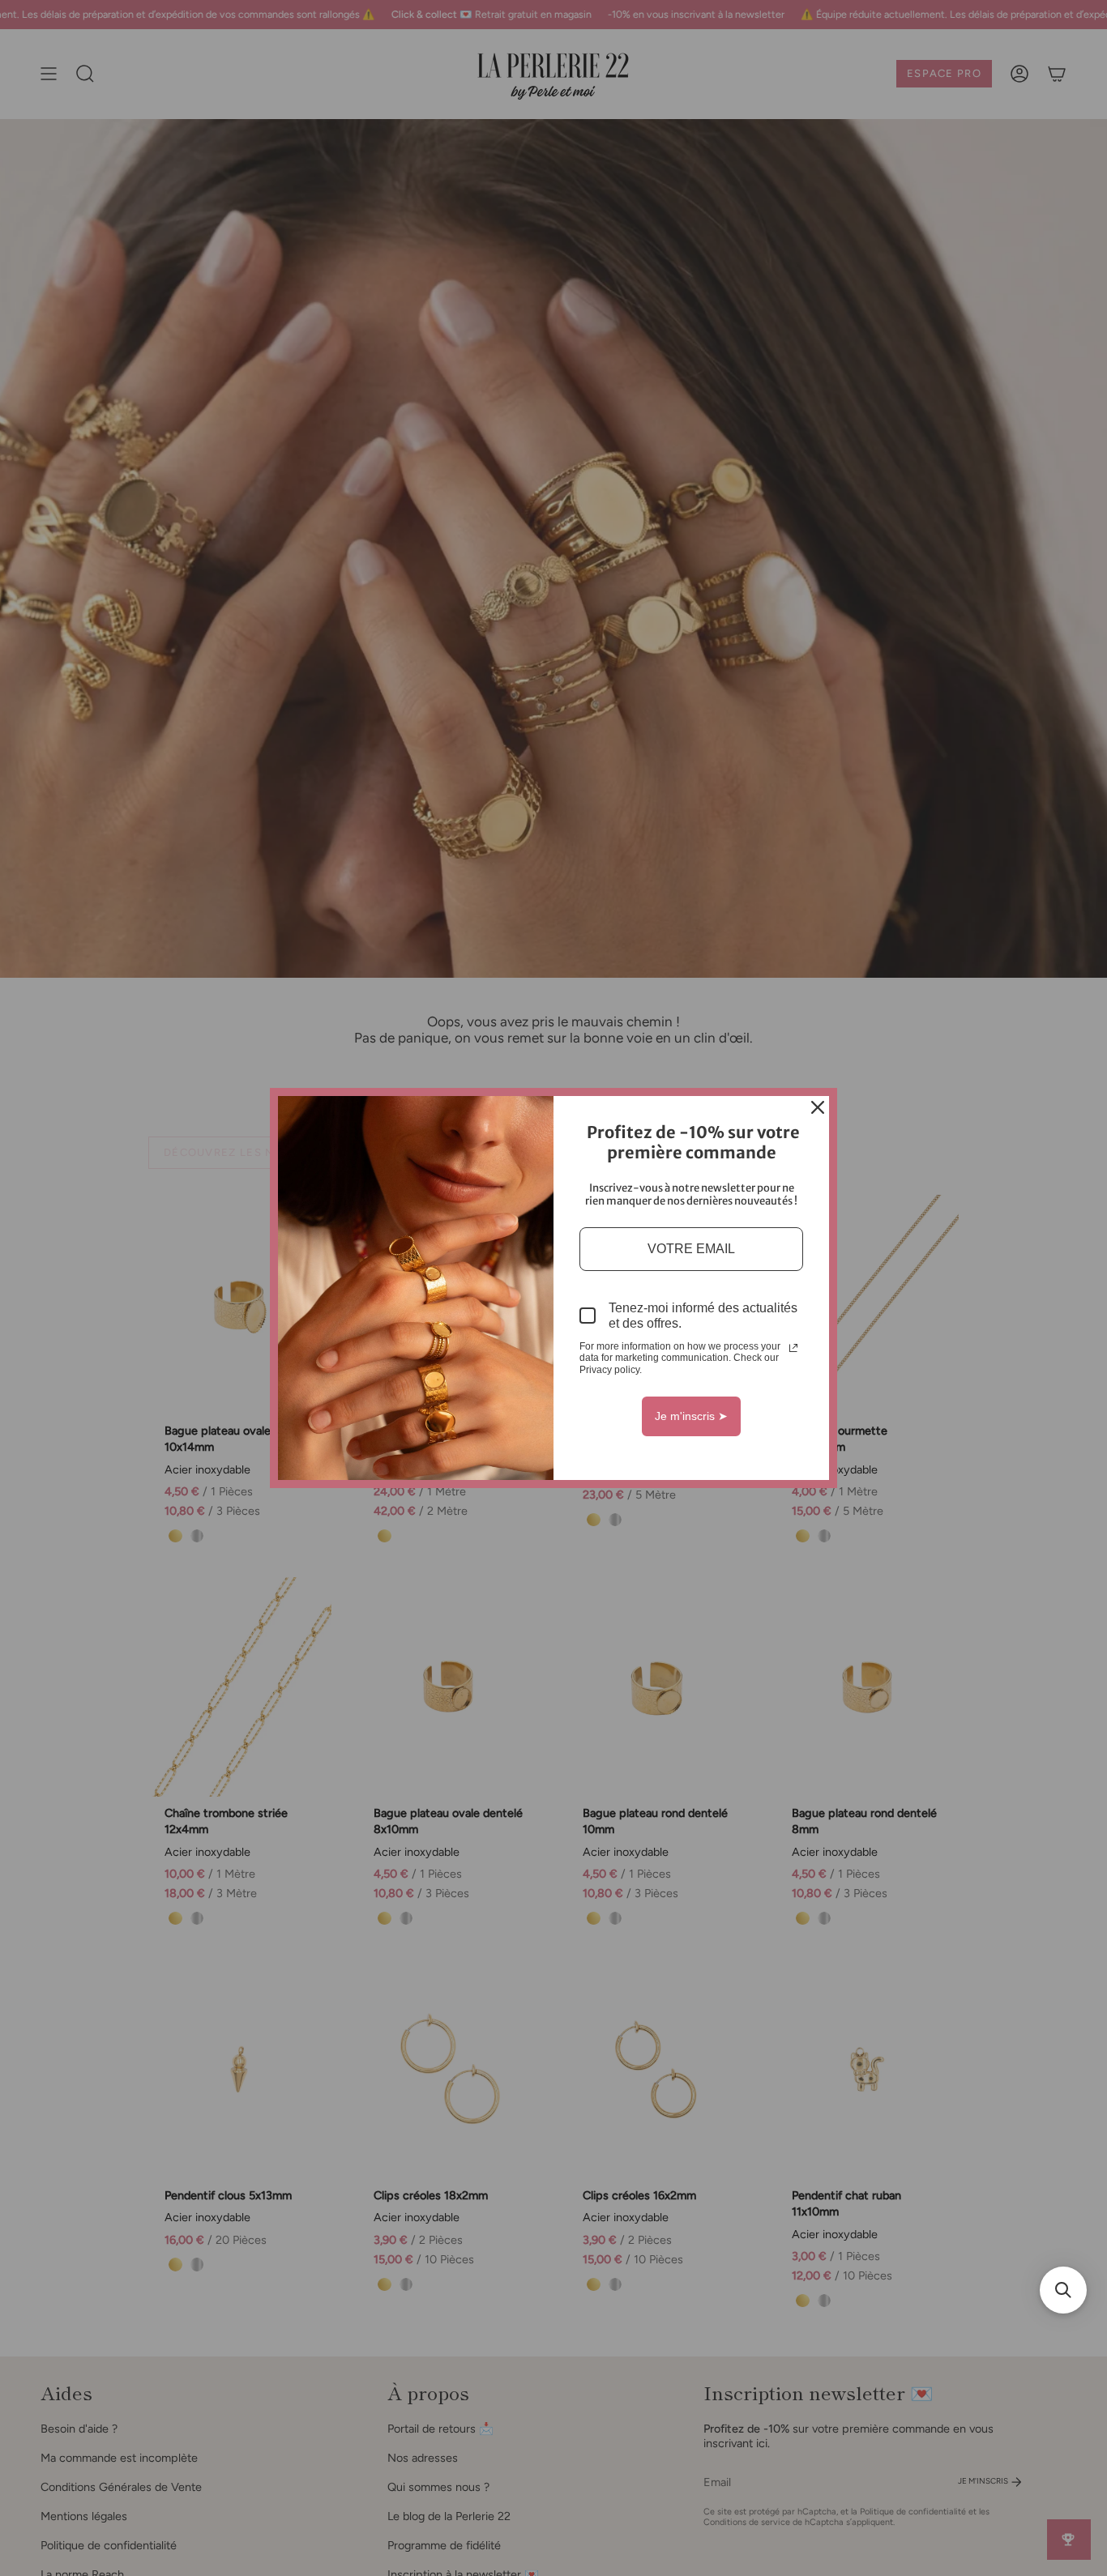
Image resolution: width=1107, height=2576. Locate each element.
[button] (1063, 2290)
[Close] (818, 1107)
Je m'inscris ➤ (691, 1416)
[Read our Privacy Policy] (793, 1348)
